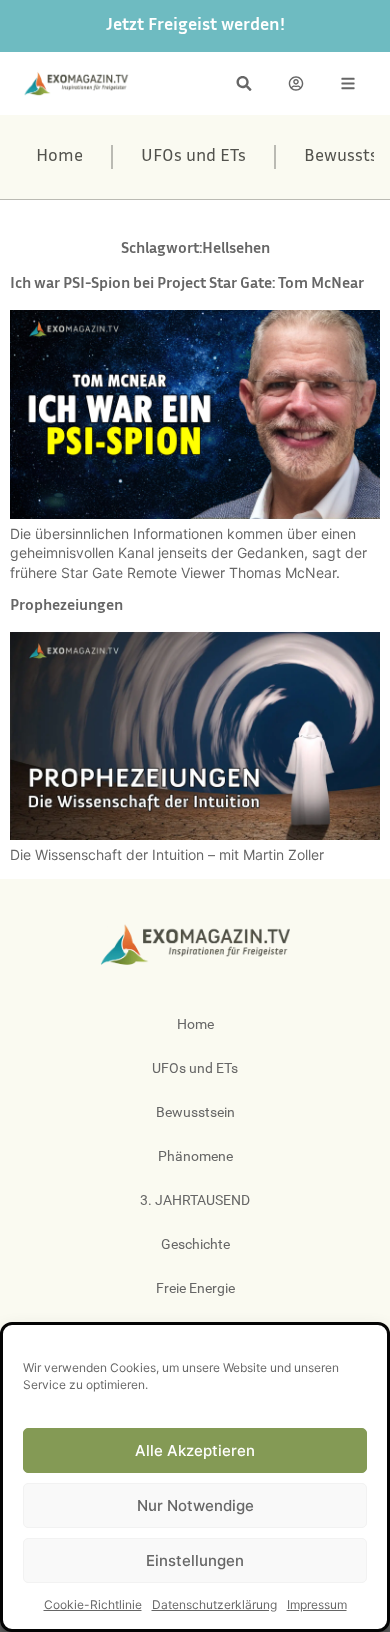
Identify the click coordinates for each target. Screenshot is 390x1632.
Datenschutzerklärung (214, 1604)
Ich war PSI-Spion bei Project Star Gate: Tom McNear (187, 284)
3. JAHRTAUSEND (195, 1200)
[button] (244, 83)
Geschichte (195, 1244)
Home (59, 157)
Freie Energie (195, 1288)
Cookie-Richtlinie (93, 1604)
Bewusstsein (195, 1112)
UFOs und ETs (193, 157)
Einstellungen (195, 1560)
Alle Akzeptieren (195, 1450)
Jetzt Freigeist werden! (195, 26)
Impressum (317, 1604)
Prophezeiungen (66, 606)
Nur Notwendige (195, 1505)
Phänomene (195, 1156)
